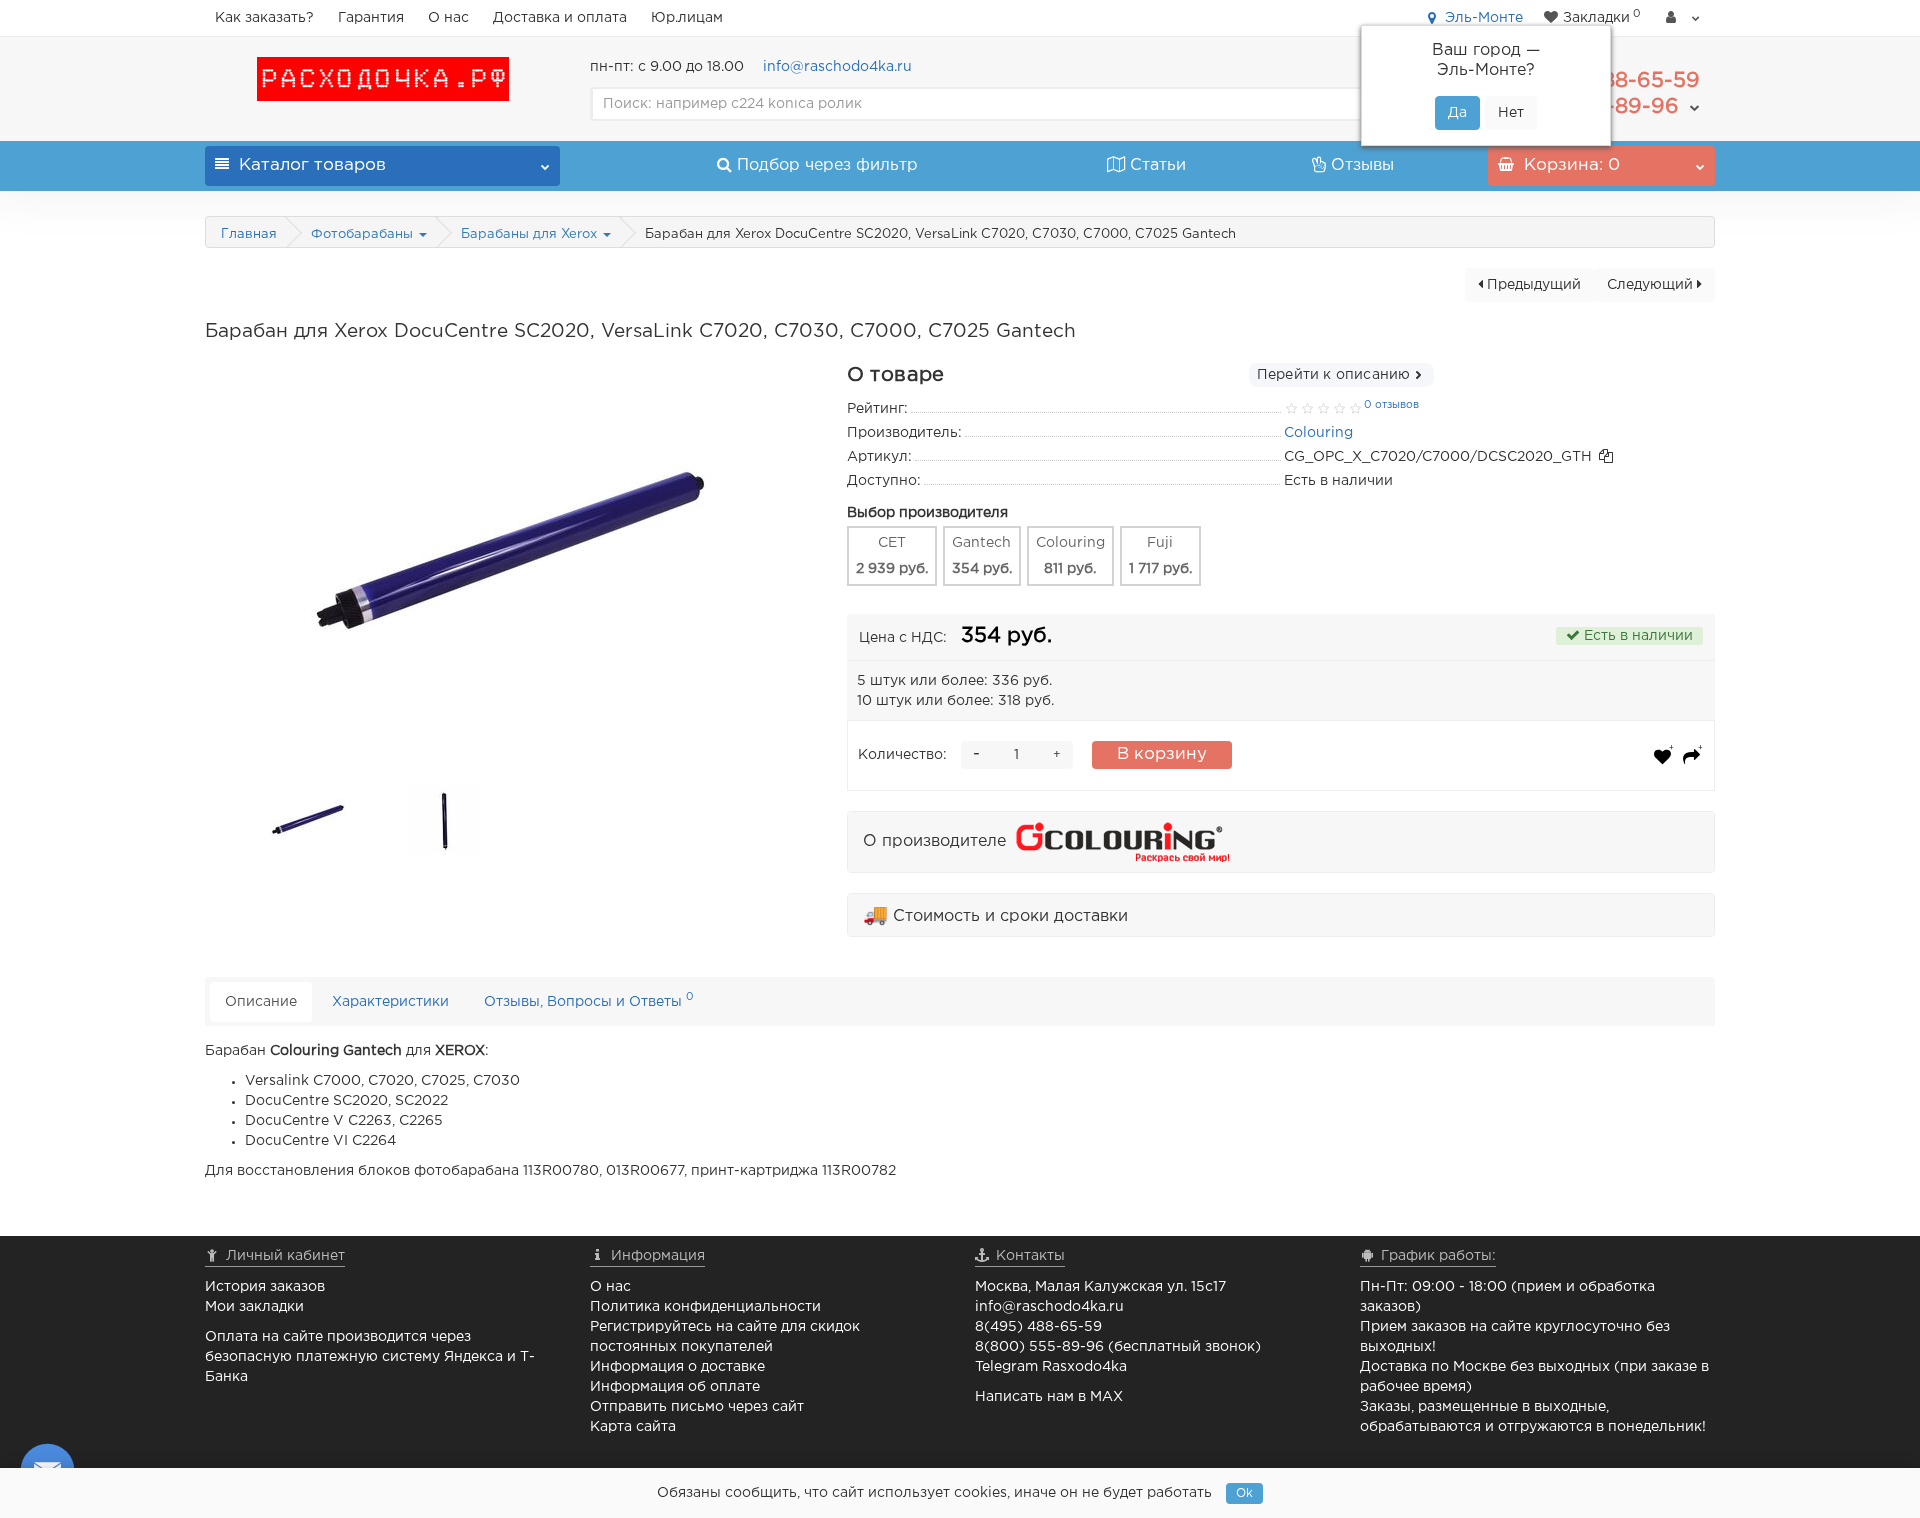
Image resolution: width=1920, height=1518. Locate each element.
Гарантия (371, 18)
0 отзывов (1391, 405)
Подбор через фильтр (827, 165)
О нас (448, 18)
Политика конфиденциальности (705, 1307)
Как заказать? (264, 18)
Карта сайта (633, 1427)
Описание (261, 1002)
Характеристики (390, 1002)
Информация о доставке (677, 1367)
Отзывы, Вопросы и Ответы (589, 999)
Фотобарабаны (364, 234)
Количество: (902, 755)
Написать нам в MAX (1049, 1397)
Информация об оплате (675, 1387)
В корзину (1162, 754)
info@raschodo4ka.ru (837, 67)
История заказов (265, 1287)
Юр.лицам (687, 18)
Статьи (1158, 165)
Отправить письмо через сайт (697, 1407)
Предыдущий (1532, 285)
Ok (1244, 1493)
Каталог (312, 165)
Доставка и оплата (560, 18)
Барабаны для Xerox (531, 234)
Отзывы (1362, 165)
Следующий (1652, 285)
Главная (249, 234)
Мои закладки (254, 1307)
